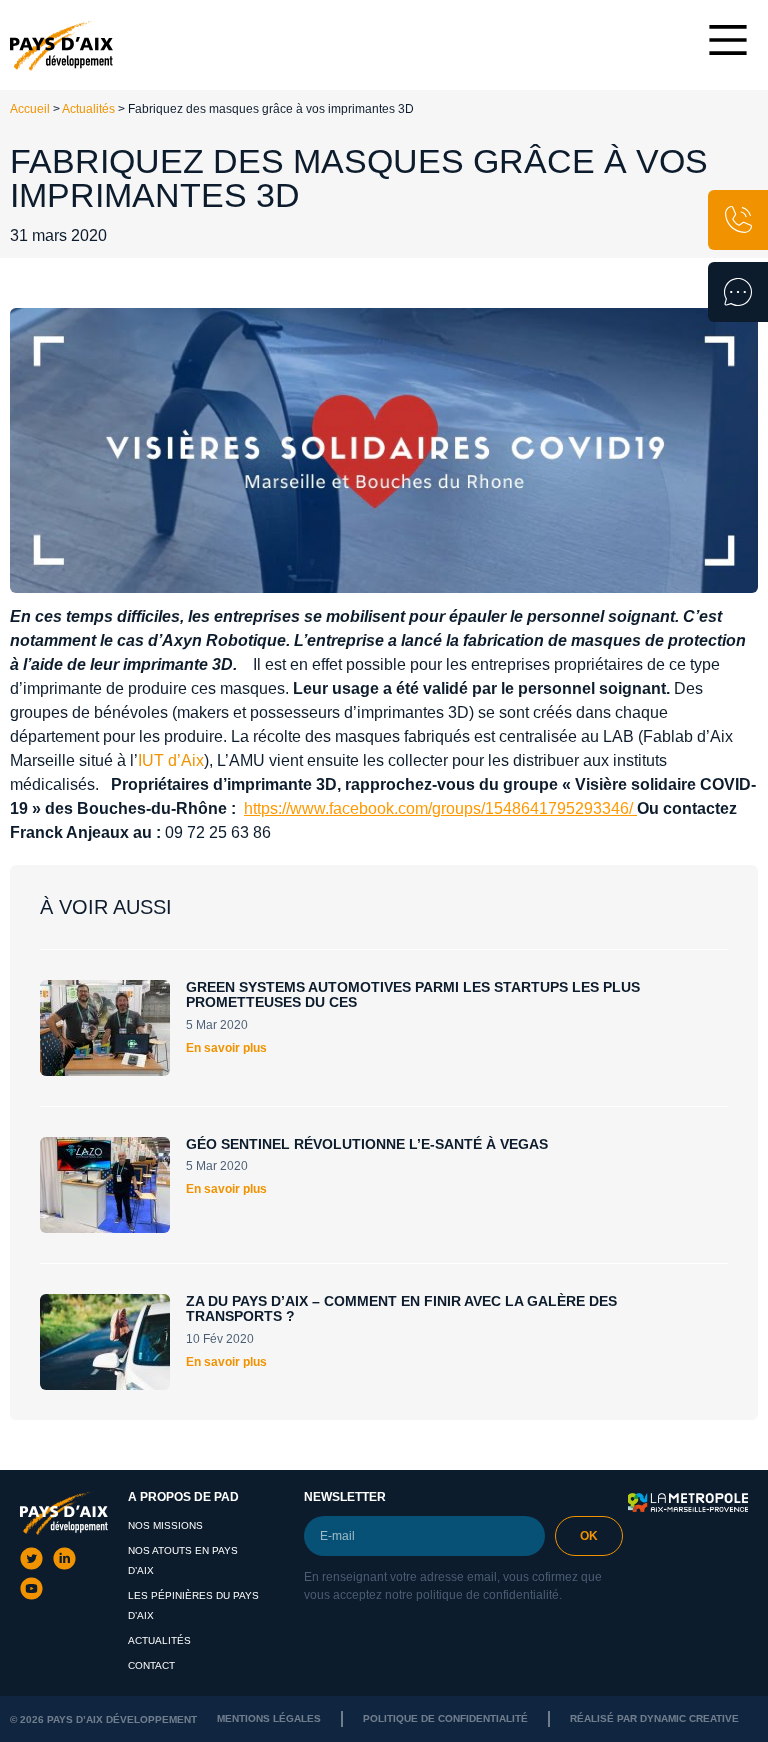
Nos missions (165, 1525)
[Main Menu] (728, 40)
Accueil (30, 109)
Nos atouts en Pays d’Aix (183, 1560)
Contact (151, 1665)
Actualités (88, 109)
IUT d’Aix (171, 760)
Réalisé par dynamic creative (654, 1718)
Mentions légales (269, 1718)
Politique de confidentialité (445, 1718)
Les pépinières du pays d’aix (193, 1605)
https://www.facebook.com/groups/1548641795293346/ (438, 808)
